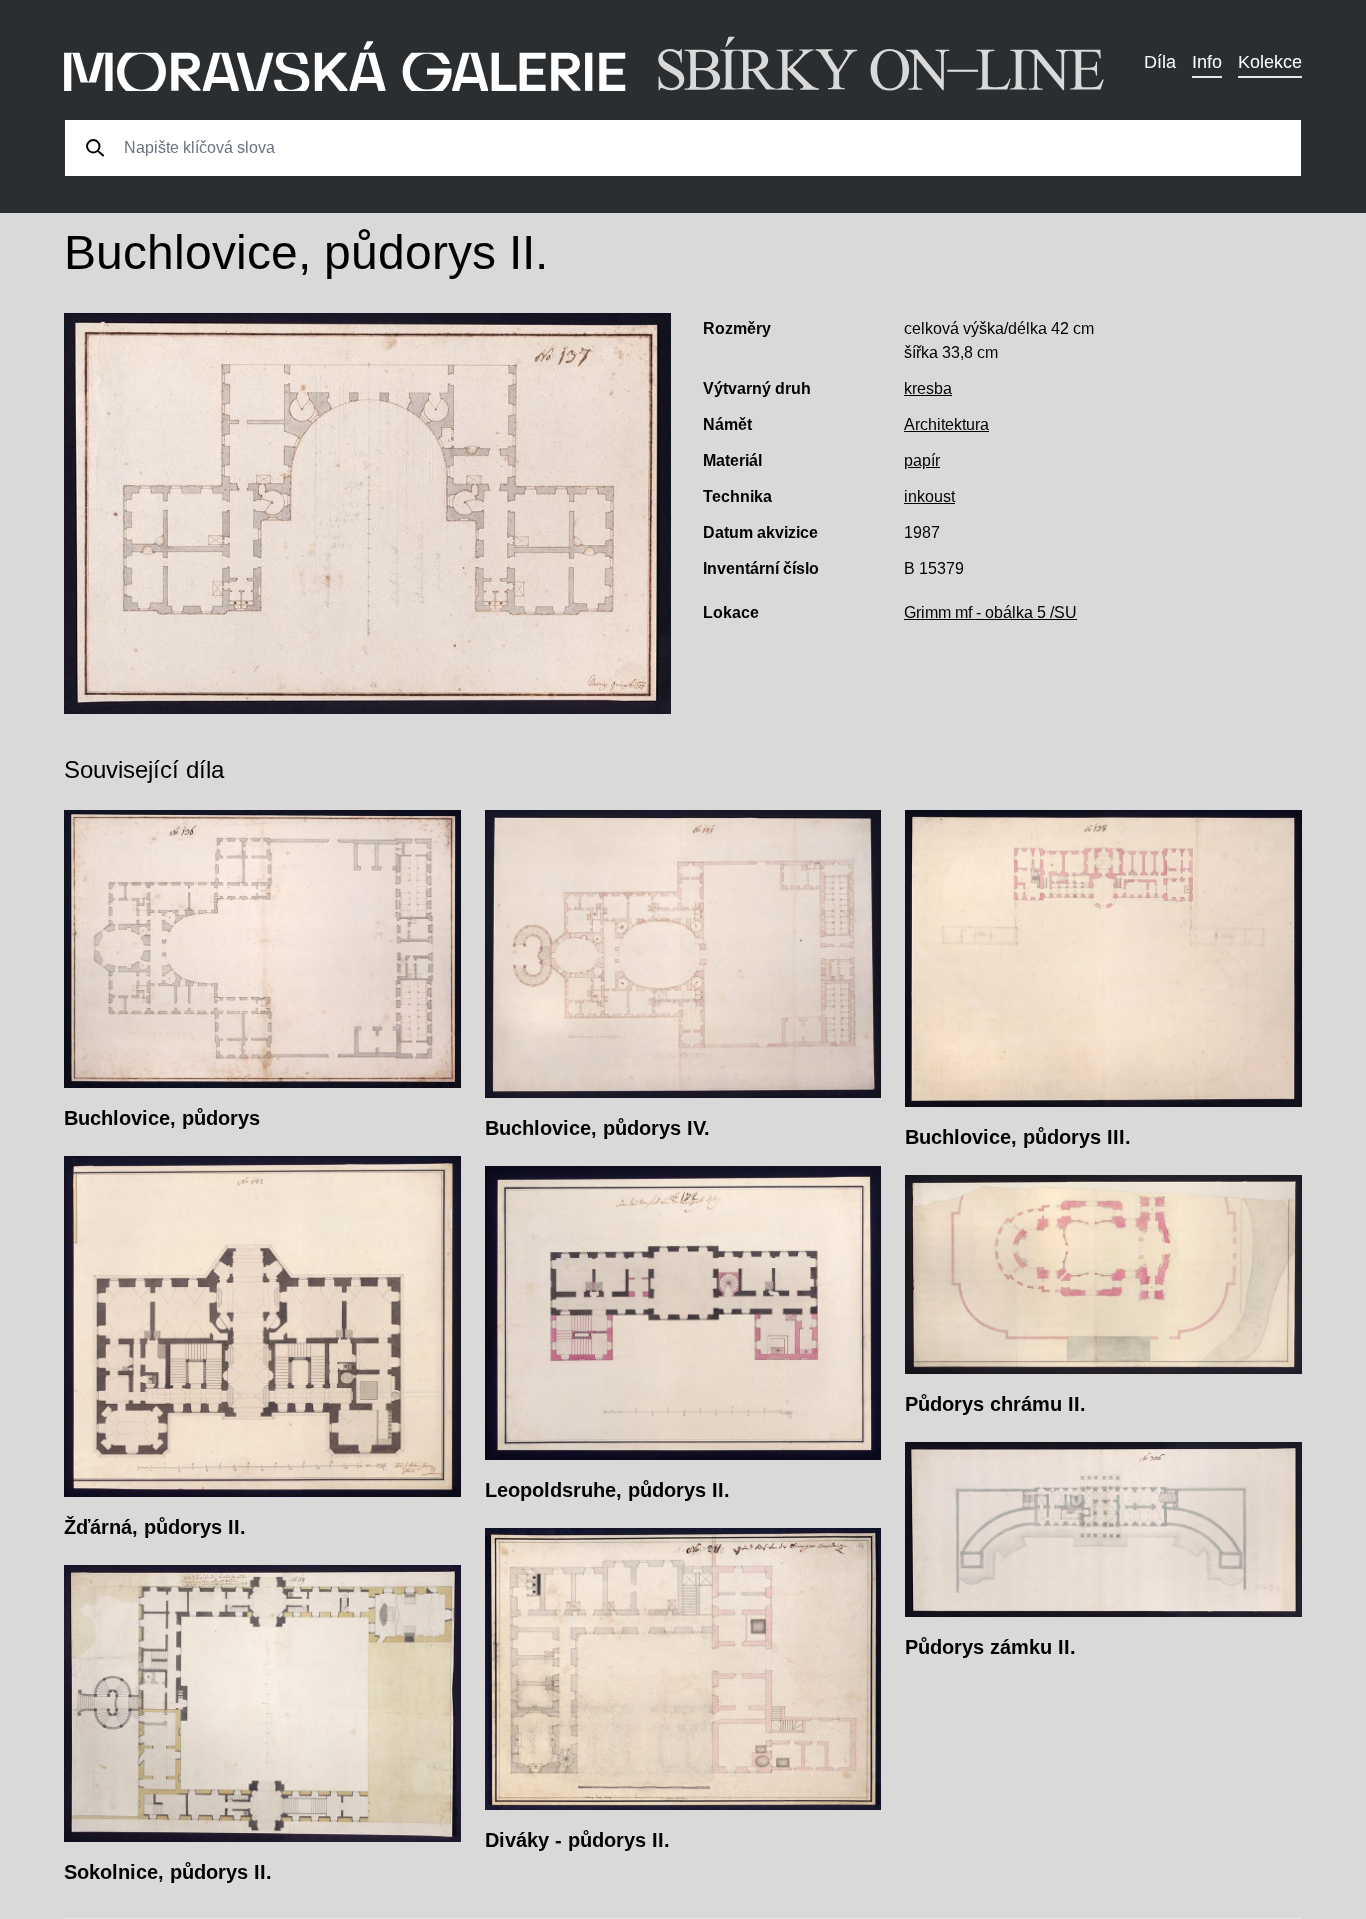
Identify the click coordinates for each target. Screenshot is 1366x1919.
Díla (1160, 62)
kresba (928, 388)
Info (1207, 62)
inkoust (929, 496)
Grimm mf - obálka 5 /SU (990, 612)
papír (922, 460)
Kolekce (1270, 62)
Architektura (946, 424)
